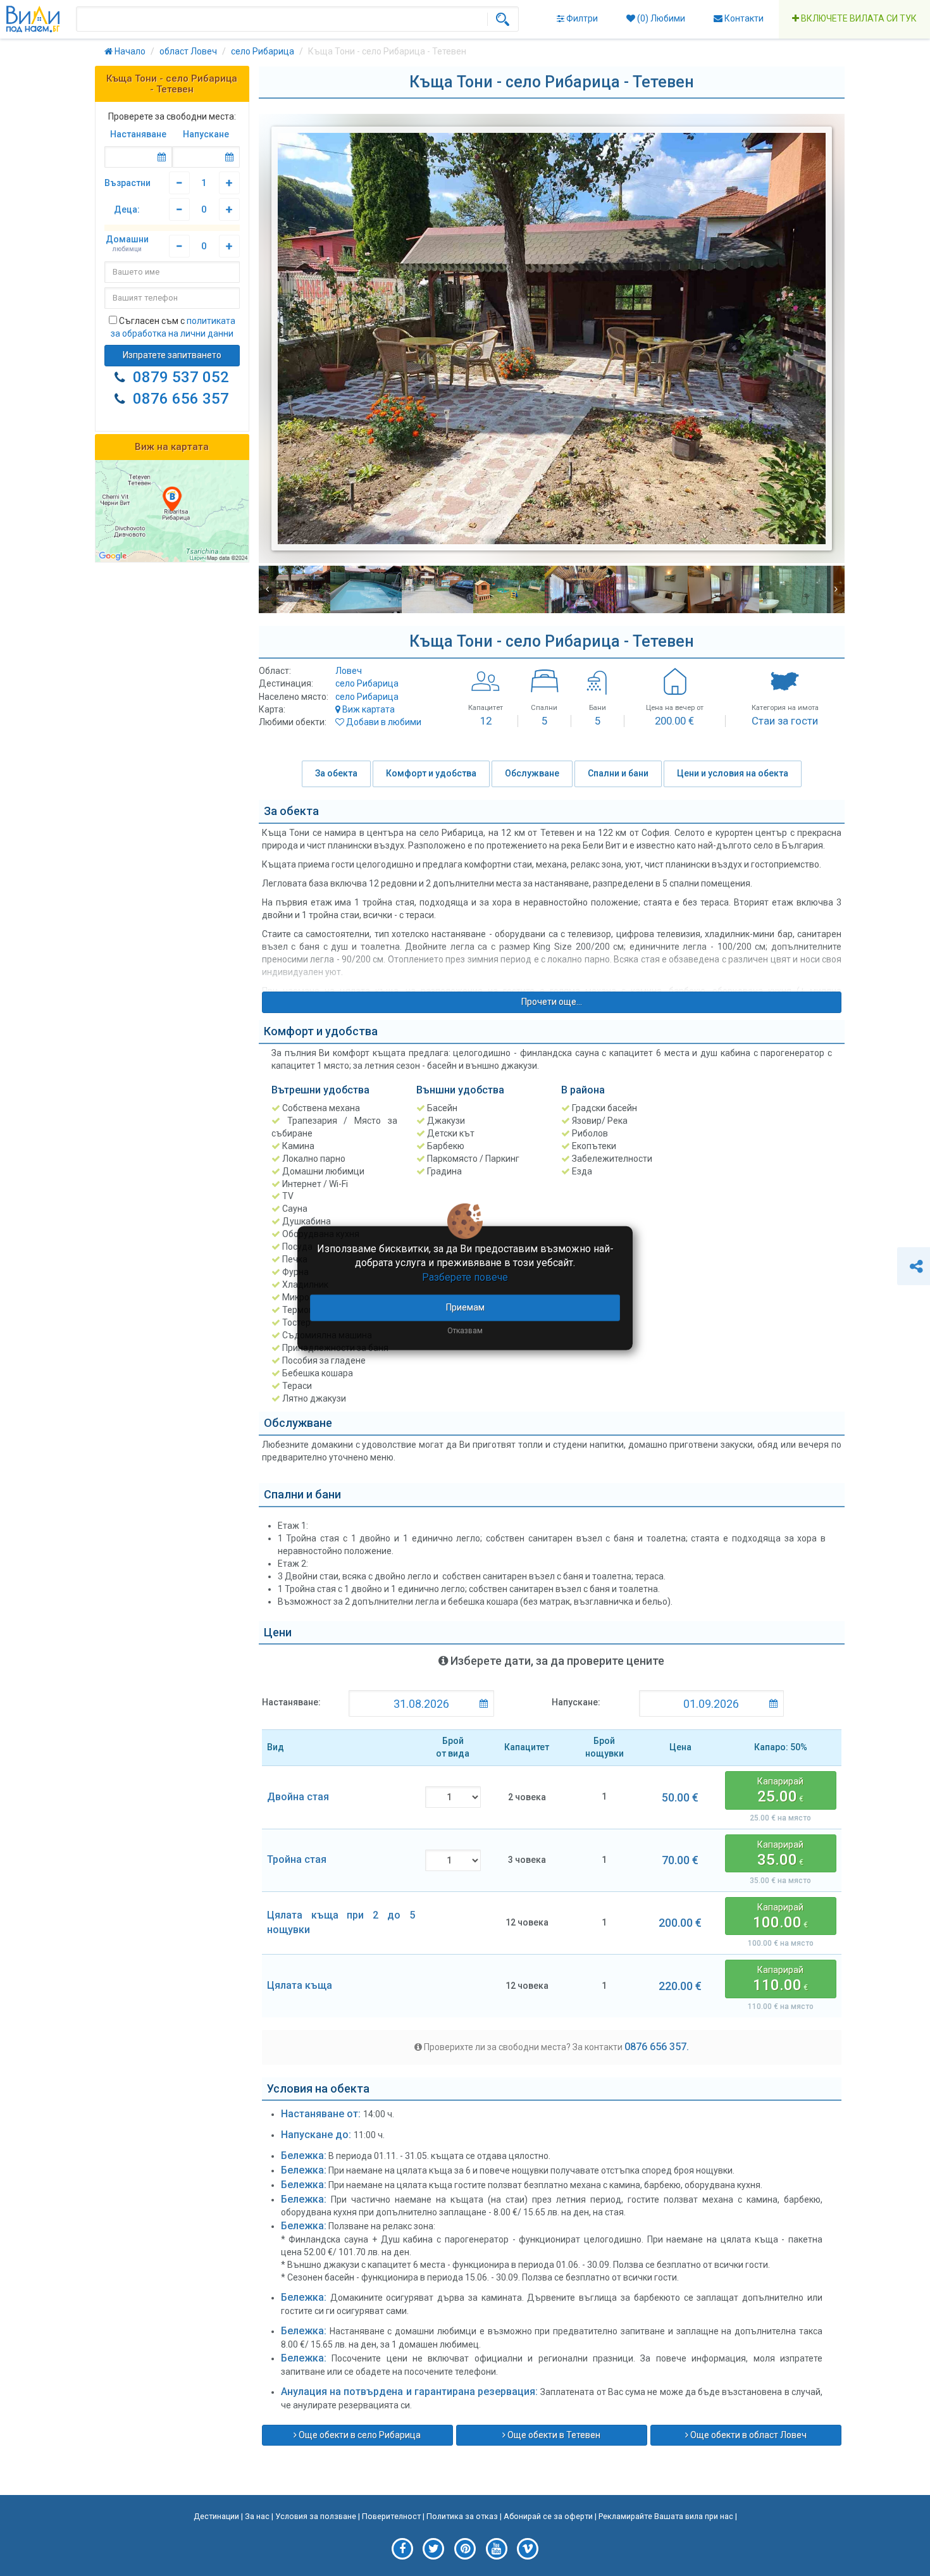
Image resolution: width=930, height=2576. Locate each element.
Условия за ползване (316, 2516)
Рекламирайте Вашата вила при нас (666, 2516)
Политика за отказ (462, 2516)
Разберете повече (465, 1277)
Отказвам (465, 1331)
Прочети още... (552, 1002)
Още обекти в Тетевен (553, 2435)
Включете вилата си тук (858, 18)
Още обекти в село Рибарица (359, 2435)
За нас (257, 2516)
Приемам (465, 1307)
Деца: (127, 209)
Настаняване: (291, 1702)
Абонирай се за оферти (548, 2516)
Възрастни (127, 183)
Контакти (743, 18)
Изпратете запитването (172, 355)
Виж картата (368, 709)
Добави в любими (383, 722)
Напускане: (576, 1702)
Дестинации (216, 2516)
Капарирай (780, 1791)
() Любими (660, 18)
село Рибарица (367, 683)
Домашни (127, 244)
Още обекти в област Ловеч (747, 2435)
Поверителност (391, 2516)
